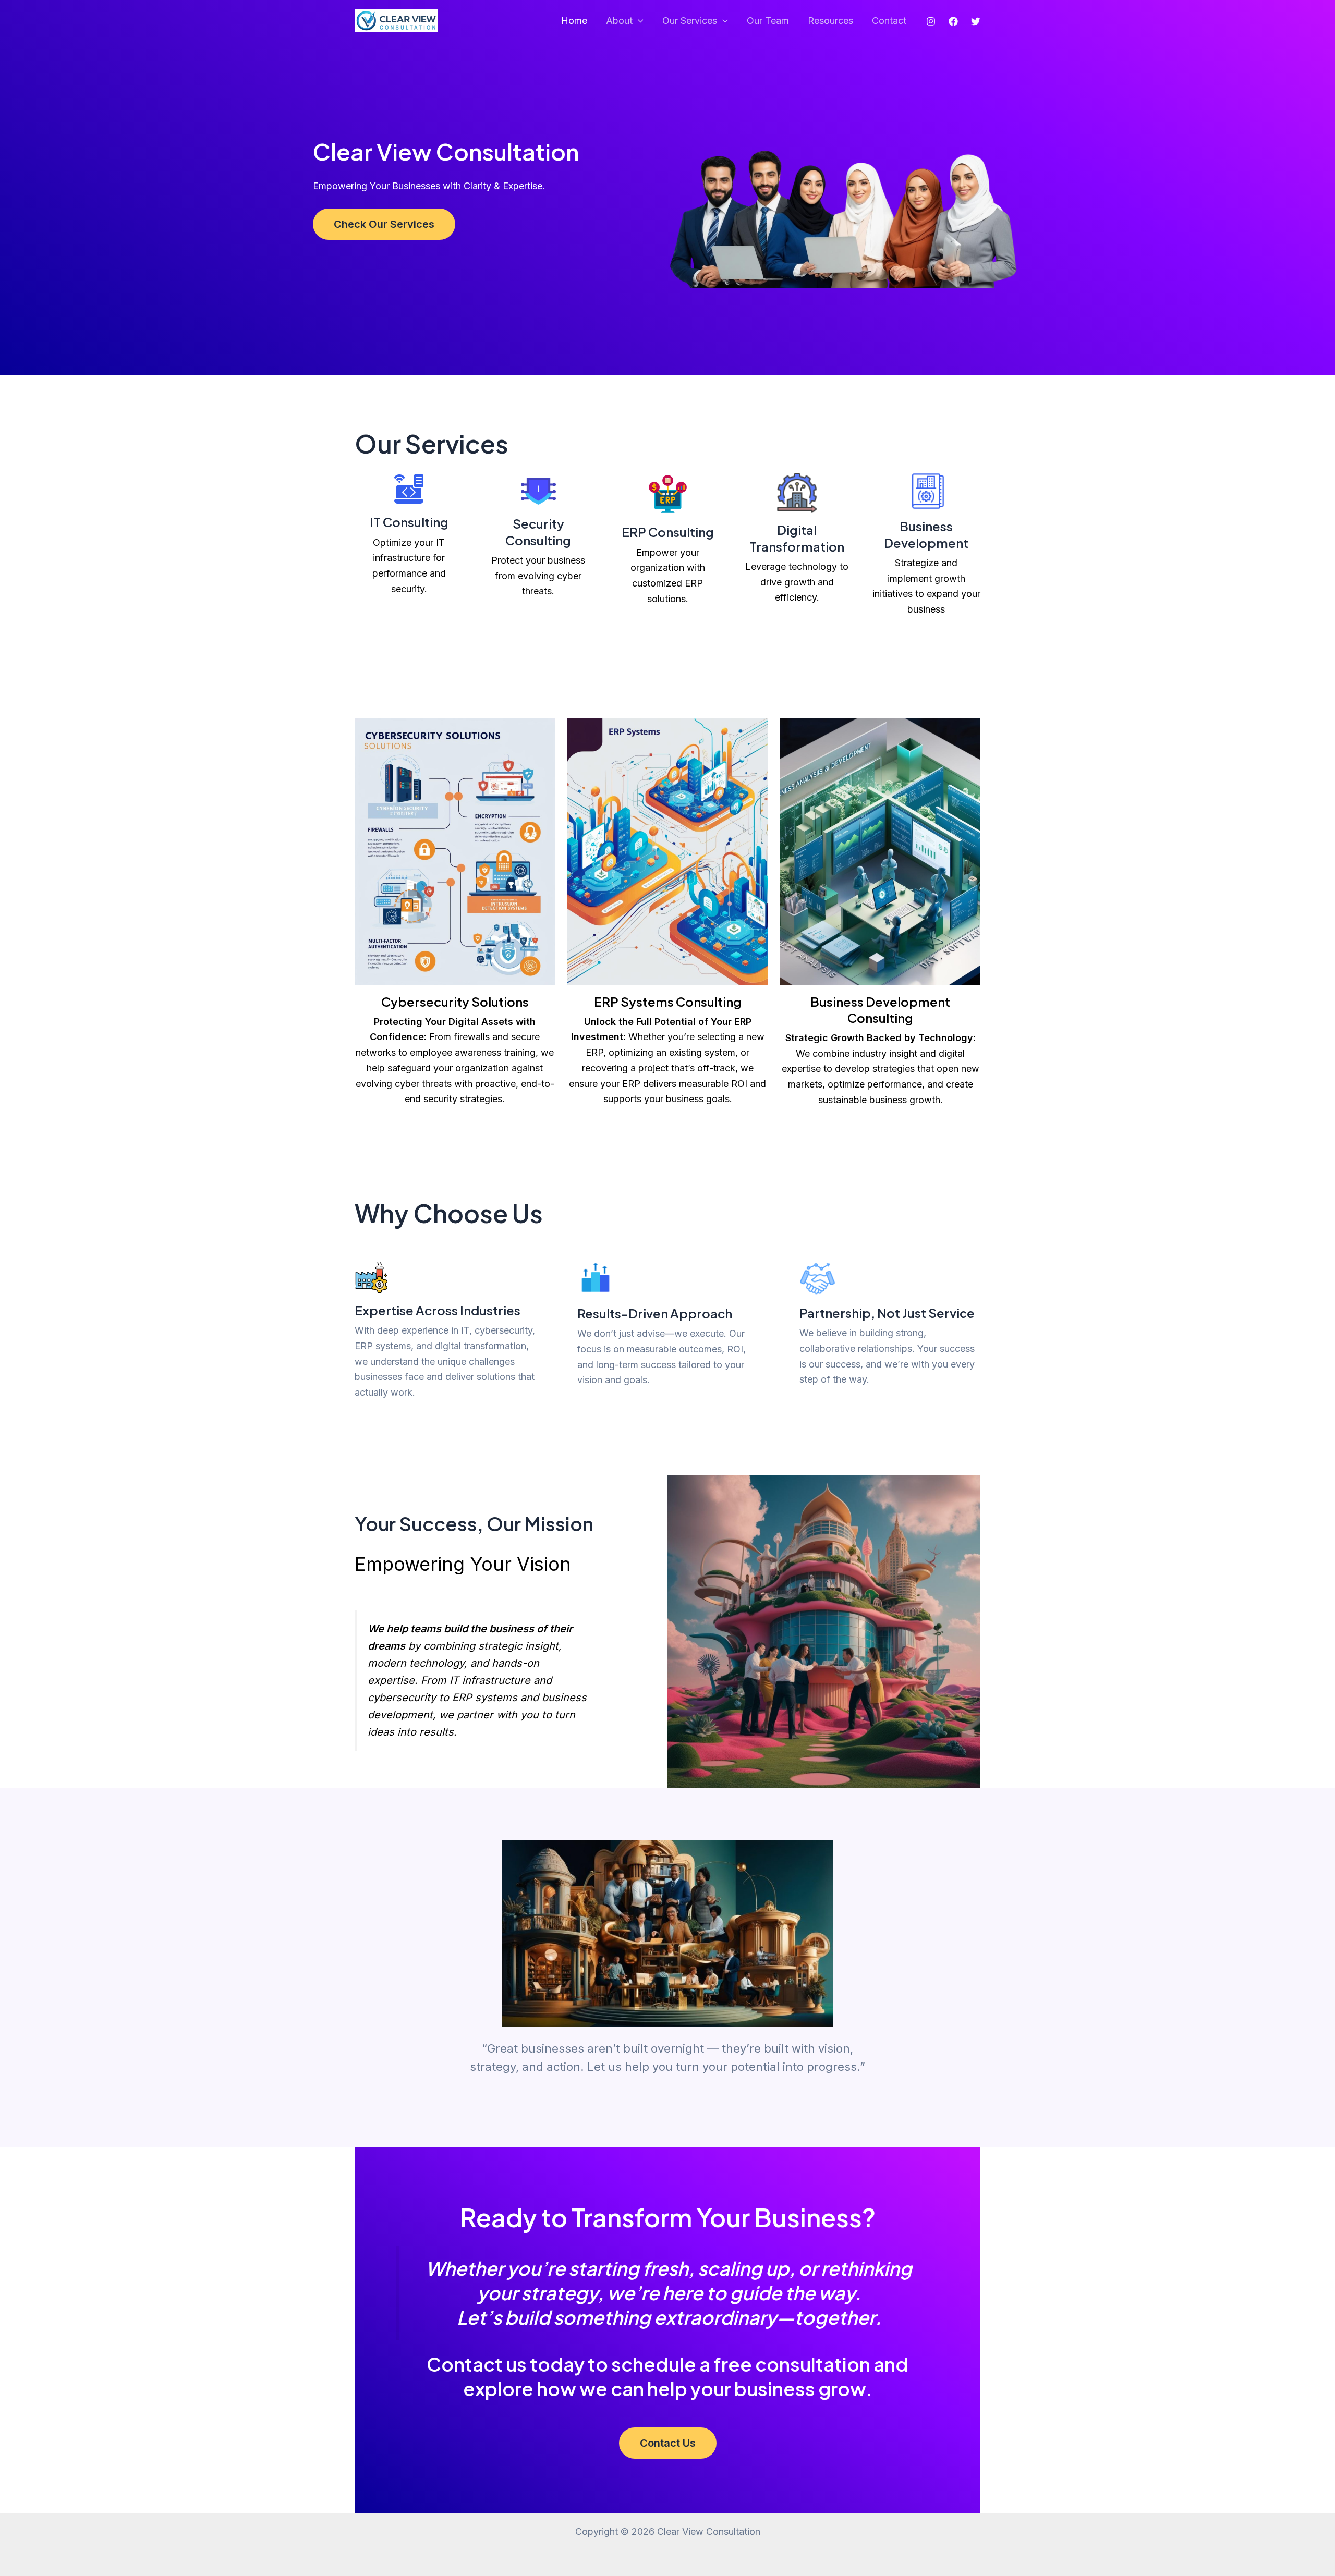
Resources (830, 21)
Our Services (690, 21)
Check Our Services (384, 224)
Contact (889, 21)
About (619, 21)
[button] (638, 21)
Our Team (768, 21)
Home (574, 21)
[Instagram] (931, 21)
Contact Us (668, 2443)
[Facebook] (953, 21)
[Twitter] (976, 21)
